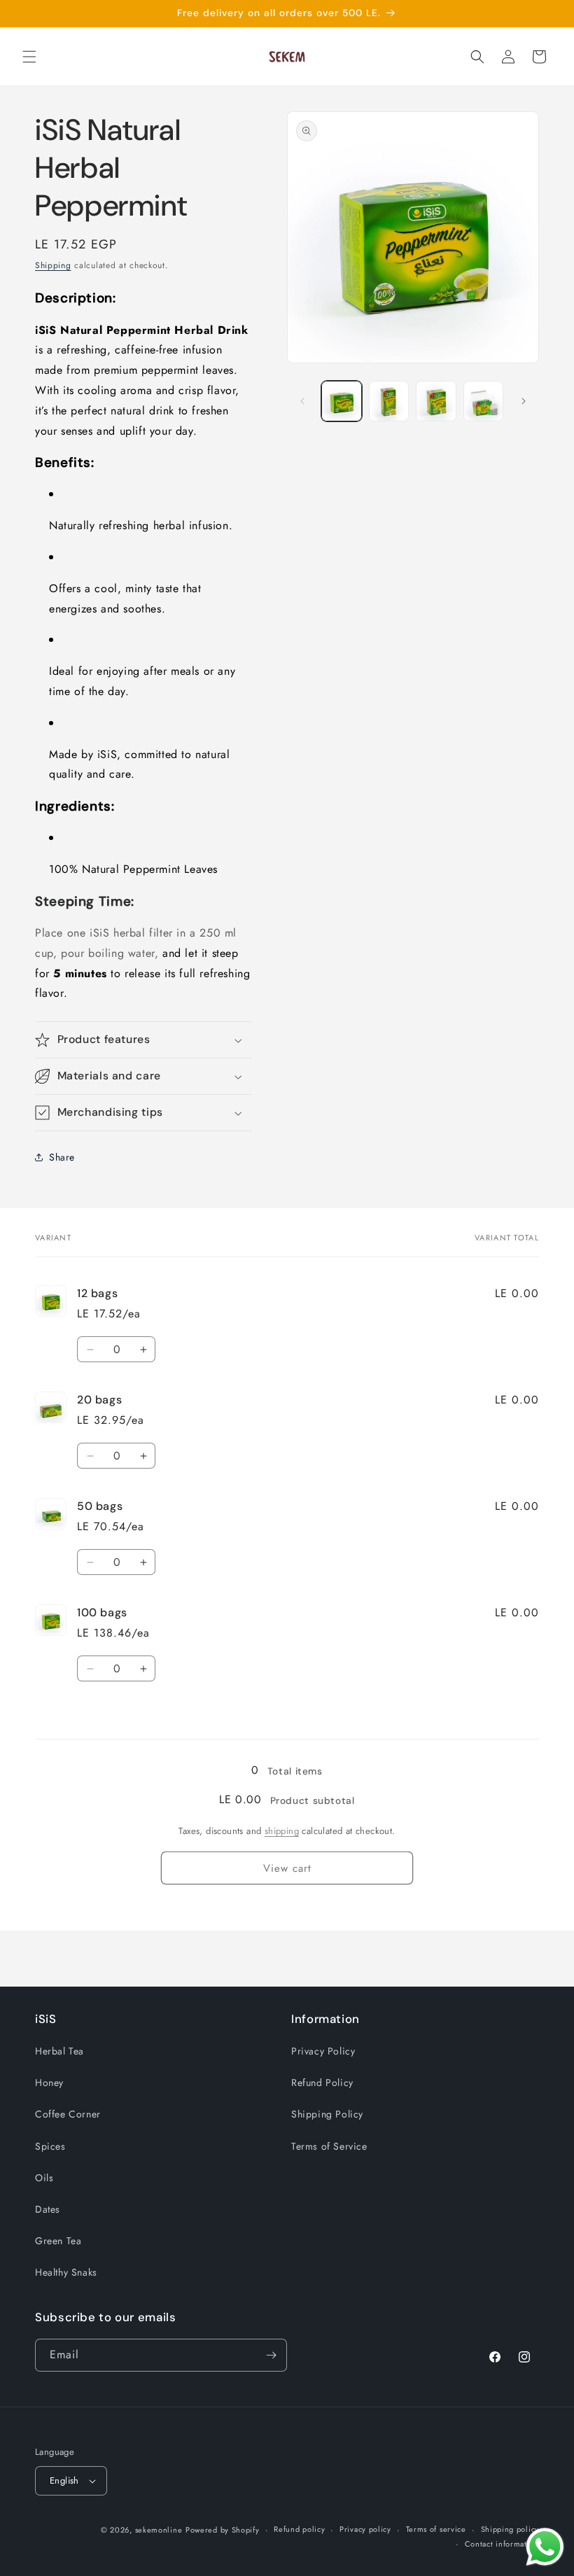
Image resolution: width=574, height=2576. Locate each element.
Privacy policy (365, 2529)
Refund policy (299, 2529)
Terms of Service (329, 2146)
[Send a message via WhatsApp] (545, 2547)
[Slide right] (524, 401)
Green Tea (58, 2241)
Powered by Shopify (223, 2530)
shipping (282, 1831)
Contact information (502, 2544)
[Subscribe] (271, 2355)
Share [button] (62, 1157)
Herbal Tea (59, 2051)
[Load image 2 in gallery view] (389, 401)
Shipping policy (510, 2529)
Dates (48, 2209)
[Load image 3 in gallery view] (436, 401)
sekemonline (159, 2530)
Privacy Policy (323, 2051)
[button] (29, 57)
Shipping (53, 265)
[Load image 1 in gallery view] (342, 401)
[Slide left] (302, 401)
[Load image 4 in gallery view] (484, 401)
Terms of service (436, 2529)
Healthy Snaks (66, 2272)
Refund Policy (322, 2082)
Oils (44, 2178)
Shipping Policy (327, 2114)
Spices (50, 2146)
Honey (49, 2082)
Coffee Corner (68, 2114)
